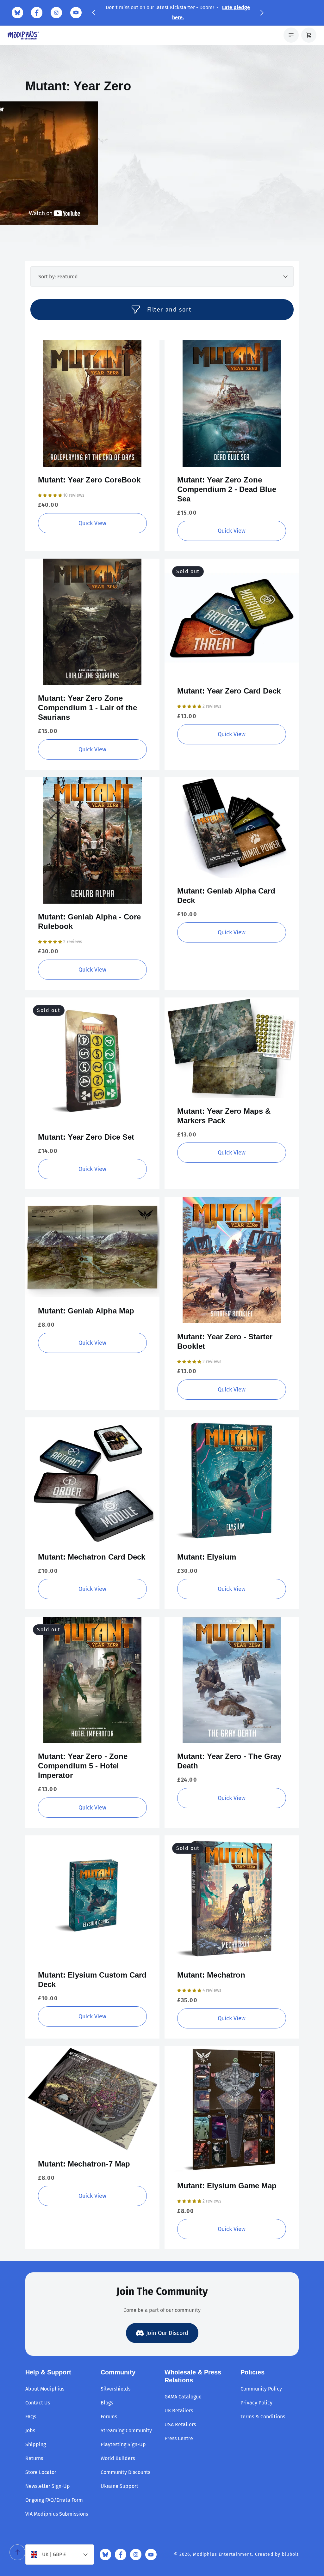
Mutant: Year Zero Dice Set (86, 1137)
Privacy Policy (256, 2403)
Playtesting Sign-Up (123, 2444)
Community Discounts (125, 2472)
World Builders (118, 2458)
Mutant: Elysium (207, 1557)
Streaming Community (126, 2431)
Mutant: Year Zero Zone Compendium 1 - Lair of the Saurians (87, 708)
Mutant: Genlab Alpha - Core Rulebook (89, 921)
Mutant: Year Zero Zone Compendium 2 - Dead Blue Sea (227, 489)
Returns (34, 2458)
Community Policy (261, 2389)
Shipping (36, 2444)
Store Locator (41, 2472)
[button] (94, 13)
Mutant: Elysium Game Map (227, 2186)
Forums (109, 2417)
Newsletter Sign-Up (48, 2486)
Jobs (30, 2431)
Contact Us (38, 2403)
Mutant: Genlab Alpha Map (86, 1311)
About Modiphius (45, 2389)
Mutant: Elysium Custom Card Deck (92, 1980)
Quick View (92, 403)
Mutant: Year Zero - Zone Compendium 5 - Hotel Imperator (83, 1766)
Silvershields (115, 2389)
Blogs (107, 2403)
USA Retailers (180, 2424)
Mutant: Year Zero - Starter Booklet (225, 1341)
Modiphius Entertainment (223, 2554)
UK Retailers (179, 2411)
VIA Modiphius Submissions (57, 2514)
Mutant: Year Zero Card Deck (229, 691)
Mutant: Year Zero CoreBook (89, 480)
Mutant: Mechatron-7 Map (84, 2164)
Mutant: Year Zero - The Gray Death (229, 1761)
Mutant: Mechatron (211, 1975)
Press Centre (179, 2438)
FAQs (31, 2417)
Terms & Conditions (263, 2417)
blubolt (290, 2554)
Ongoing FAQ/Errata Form (54, 2500)
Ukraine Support (119, 2486)
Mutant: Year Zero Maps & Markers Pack (224, 1116)
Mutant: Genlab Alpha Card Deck (226, 896)
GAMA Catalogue (183, 2397)
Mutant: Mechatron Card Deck (92, 1557)
